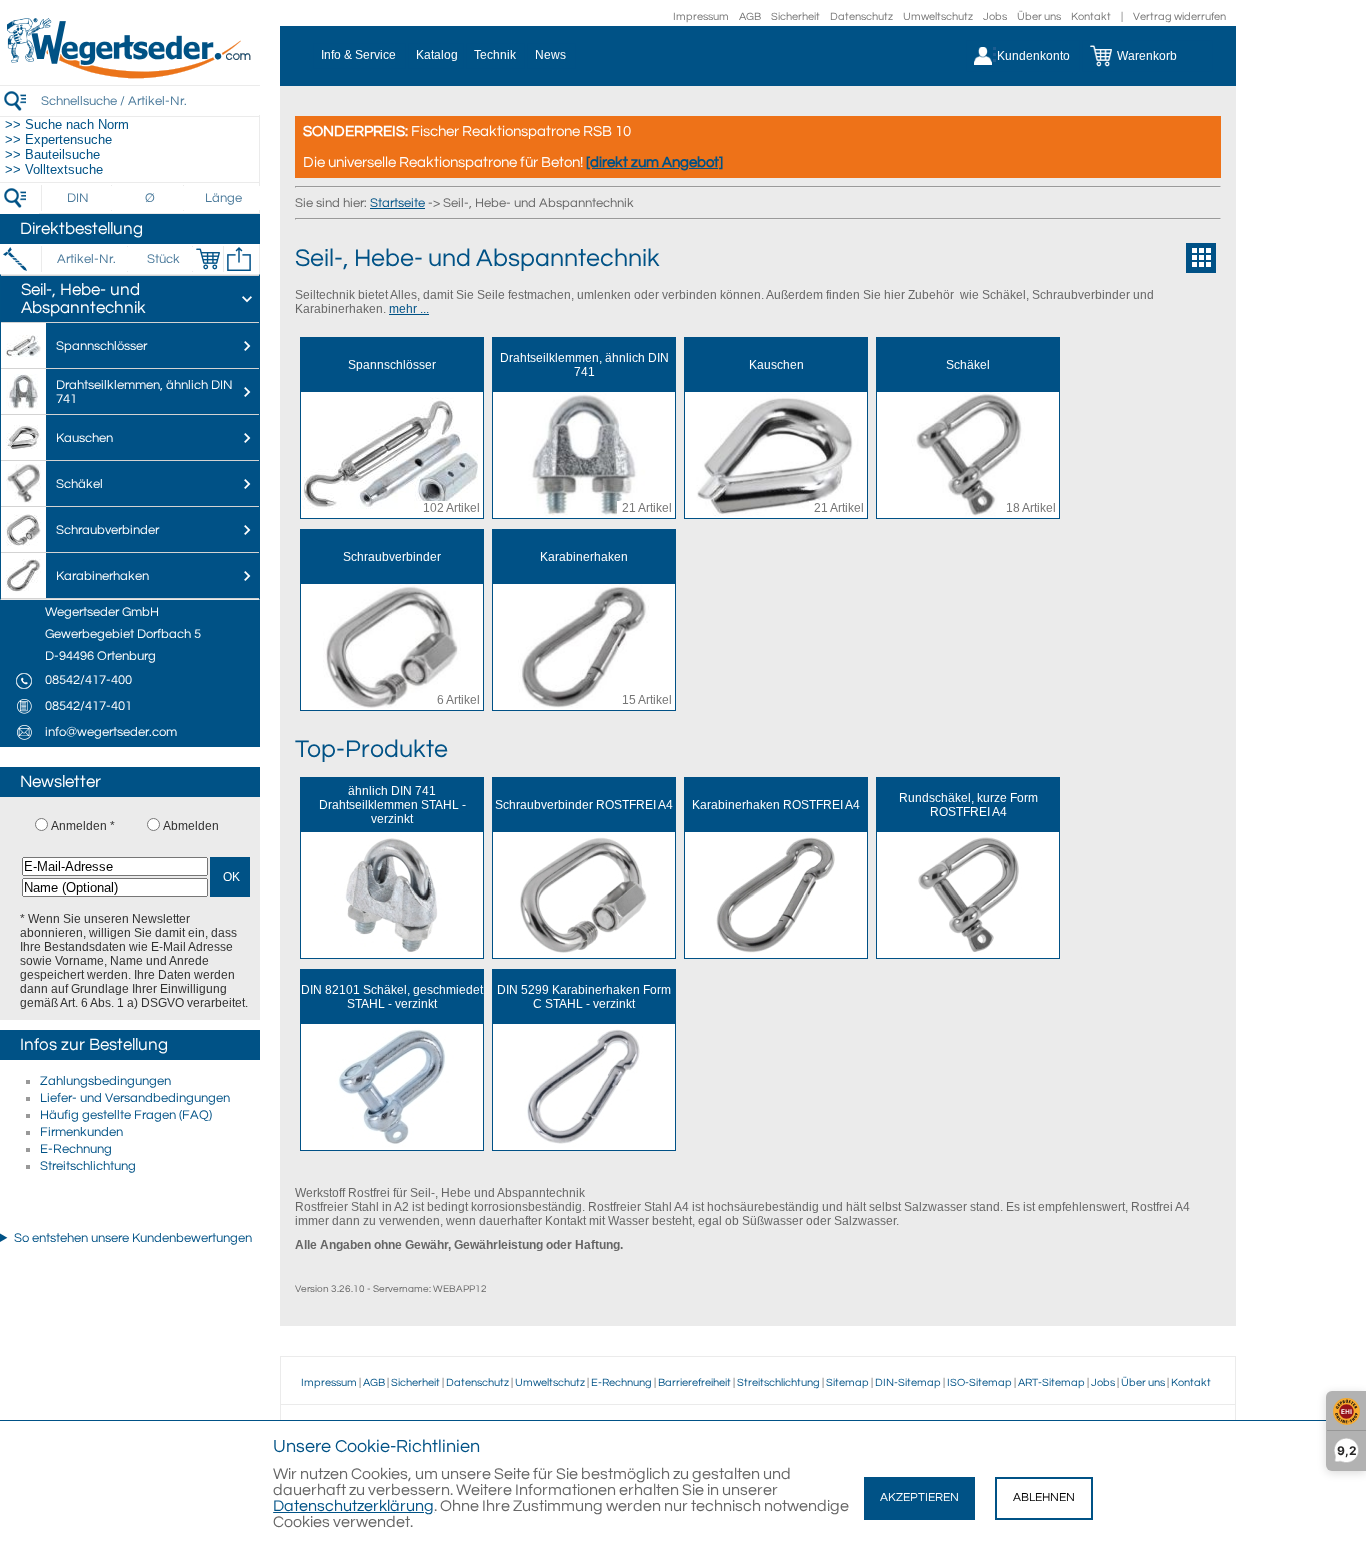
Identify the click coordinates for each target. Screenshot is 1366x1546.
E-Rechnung (76, 1149)
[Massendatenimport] (239, 259)
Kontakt (1091, 16)
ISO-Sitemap (979, 1382)
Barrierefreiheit (694, 1382)
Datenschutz (861, 16)
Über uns (1039, 16)
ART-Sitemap (1051, 1382)
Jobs (995, 16)
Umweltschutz (938, 16)
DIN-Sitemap (908, 1382)
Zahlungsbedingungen (105, 1081)
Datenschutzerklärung (353, 1506)
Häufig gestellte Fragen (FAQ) (126, 1115)
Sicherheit (795, 16)
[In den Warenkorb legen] (208, 259)
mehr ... (409, 309)
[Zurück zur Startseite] (130, 75)
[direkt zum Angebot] (654, 162)
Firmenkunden (81, 1132)
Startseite (397, 203)
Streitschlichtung (88, 1166)
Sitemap (847, 1382)
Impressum (701, 16)
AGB (750, 16)
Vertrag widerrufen (1179, 16)
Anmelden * (83, 826)
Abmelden (191, 826)
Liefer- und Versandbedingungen (135, 1098)
